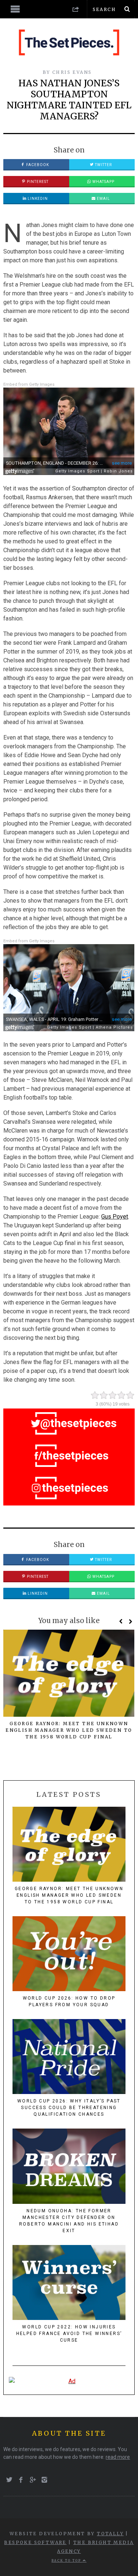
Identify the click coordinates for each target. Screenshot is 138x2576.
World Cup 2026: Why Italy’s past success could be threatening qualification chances (69, 2108)
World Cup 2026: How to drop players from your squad (69, 2001)
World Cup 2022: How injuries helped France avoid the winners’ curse (69, 2334)
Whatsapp (103, 182)
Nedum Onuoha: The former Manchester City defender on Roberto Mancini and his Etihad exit (69, 2221)
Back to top (67, 2561)
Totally (110, 2534)
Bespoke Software (35, 2542)
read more (118, 2457)
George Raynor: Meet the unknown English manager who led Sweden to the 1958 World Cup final (69, 1730)
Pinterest (37, 182)
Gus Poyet (115, 1217)
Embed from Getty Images (29, 384)
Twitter (103, 165)
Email (103, 199)
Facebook (37, 165)
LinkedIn (37, 199)
